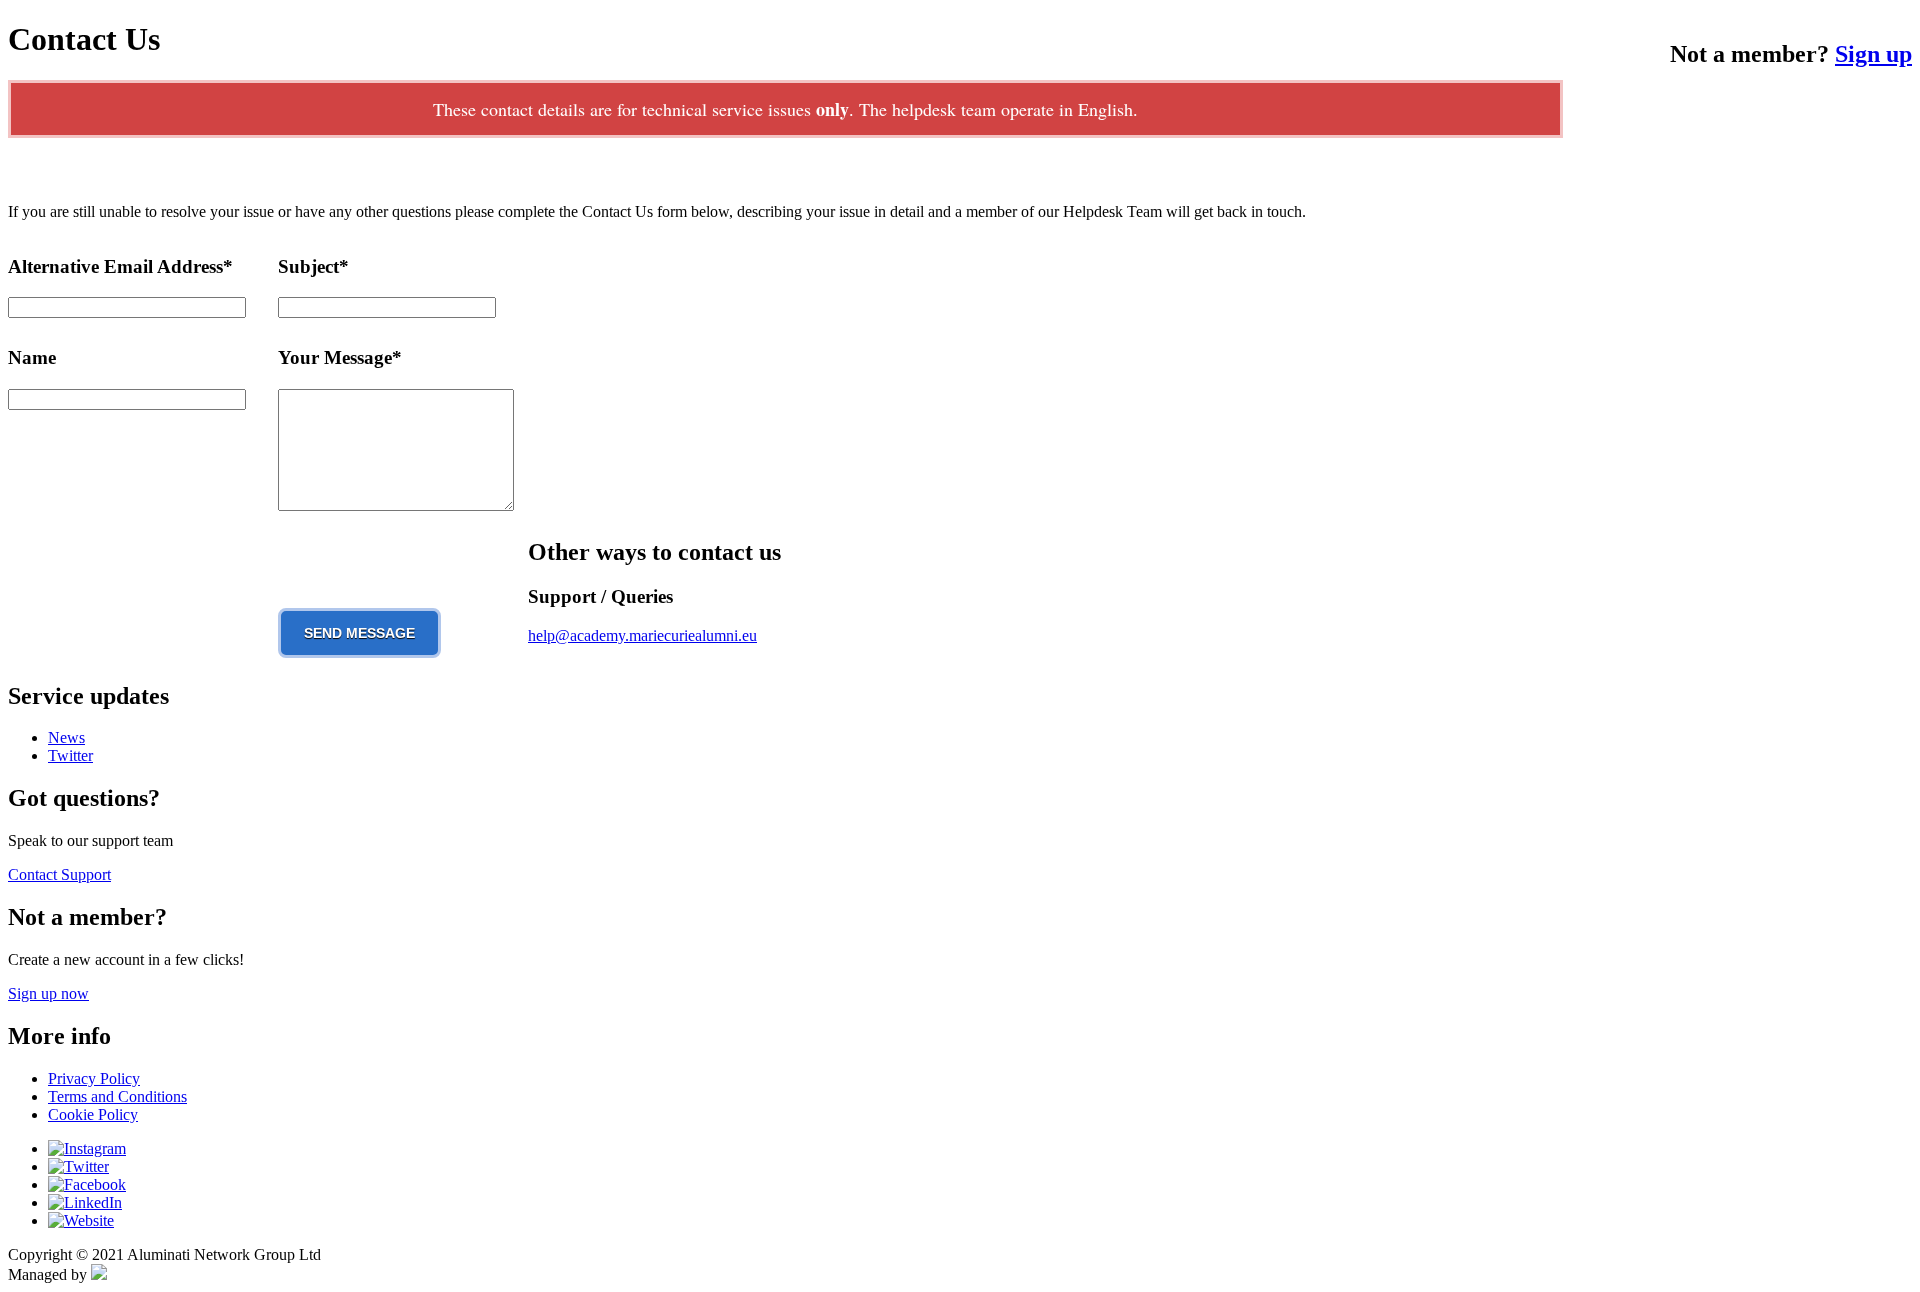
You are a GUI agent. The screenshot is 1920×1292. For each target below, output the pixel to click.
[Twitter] (78, 1166)
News (66, 737)
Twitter (70, 755)
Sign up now (48, 993)
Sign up (1873, 54)
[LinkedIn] (85, 1202)
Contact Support (59, 874)
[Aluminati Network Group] (99, 1274)
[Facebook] (87, 1184)
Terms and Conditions (117, 1096)
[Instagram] (87, 1148)
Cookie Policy (93, 1114)
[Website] (81, 1220)
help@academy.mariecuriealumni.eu (642, 635)
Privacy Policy (94, 1078)
